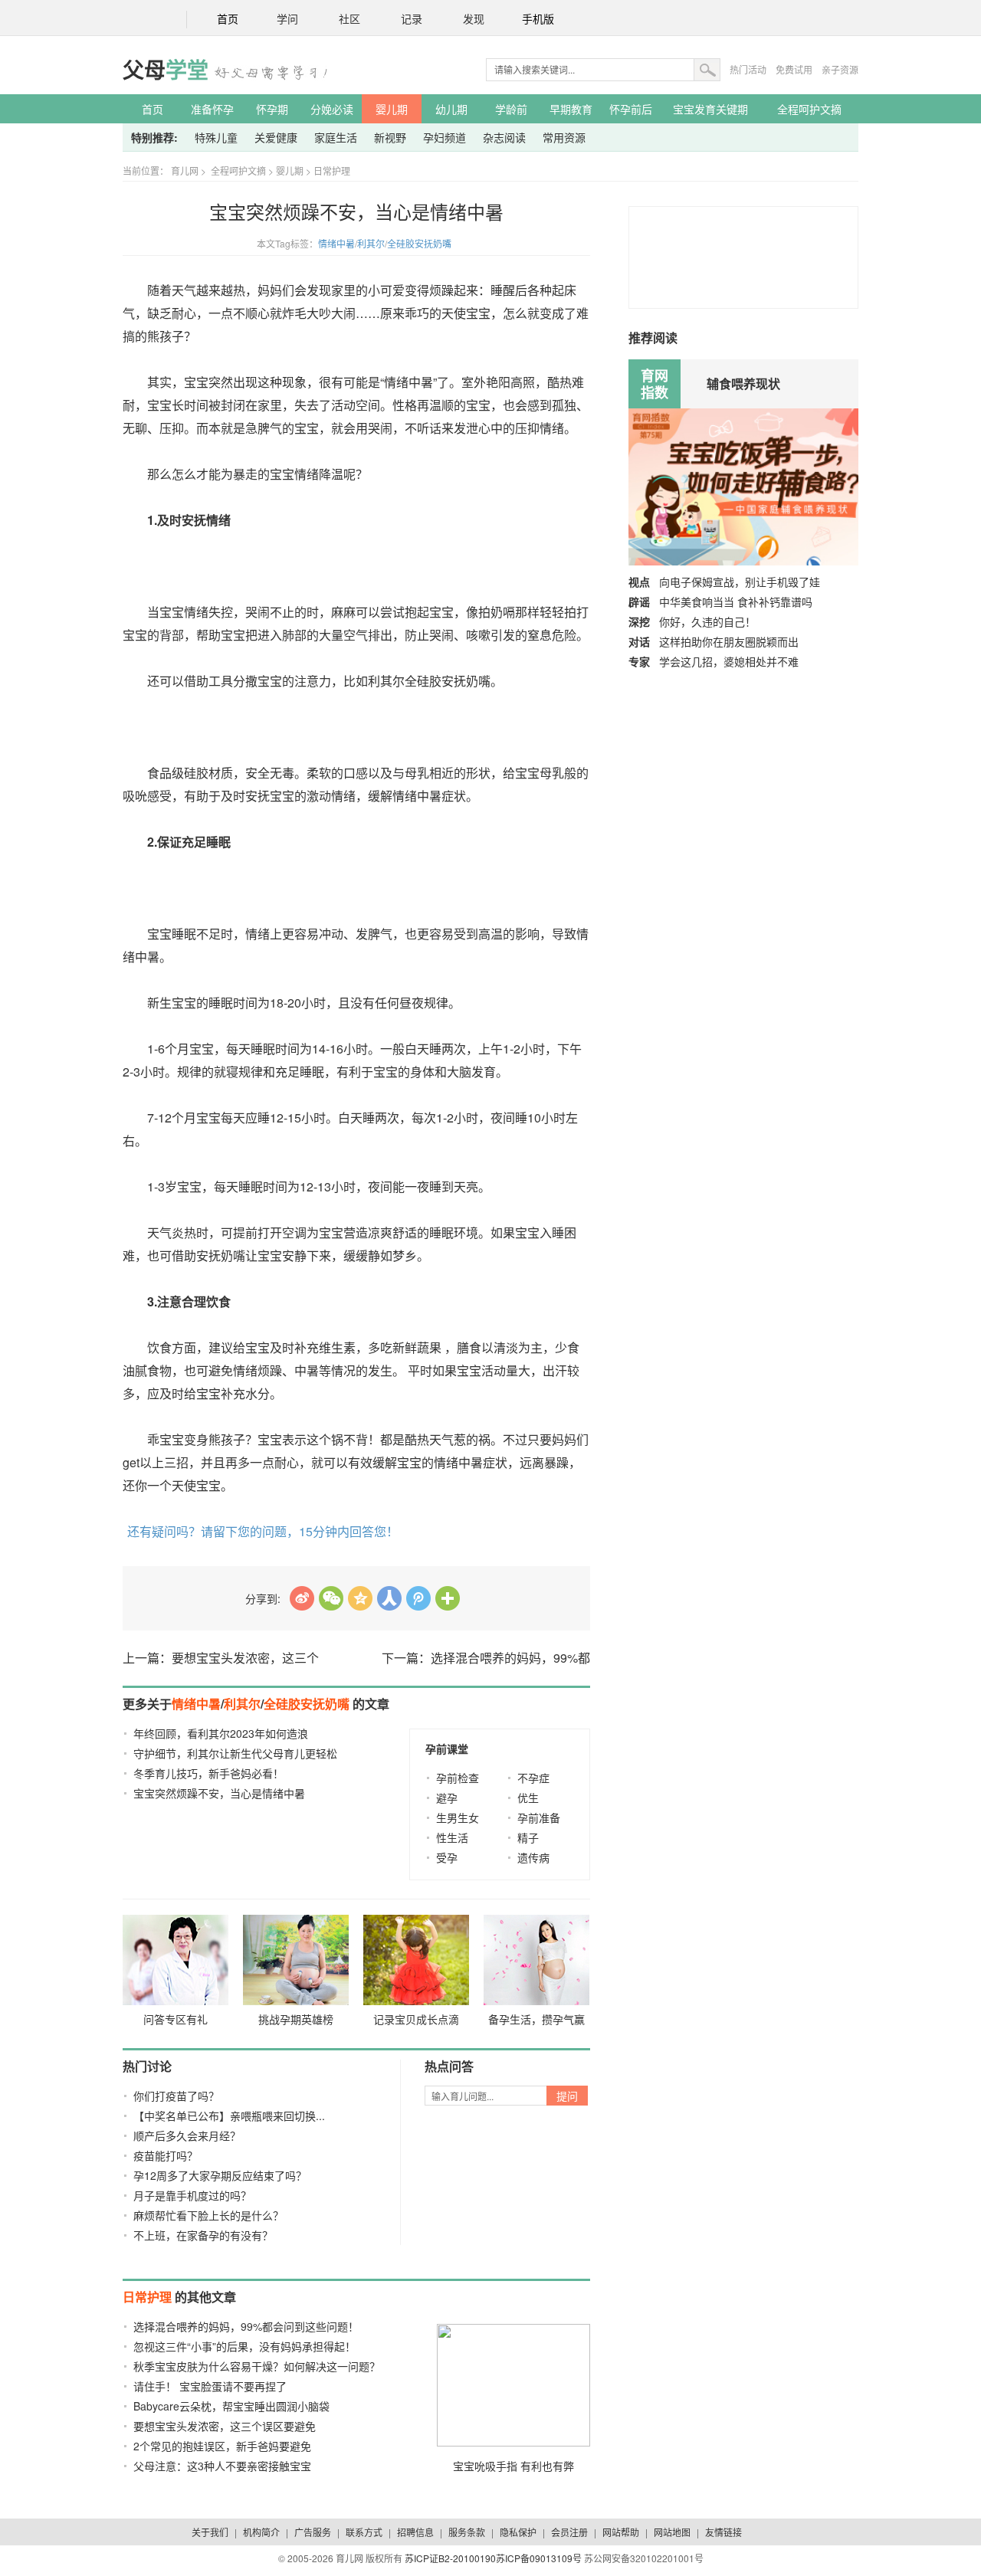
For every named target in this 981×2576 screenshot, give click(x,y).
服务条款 (467, 2532)
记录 (412, 20)
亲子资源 (840, 69)
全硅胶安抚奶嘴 (419, 243)
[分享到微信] (331, 1598)
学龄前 (511, 109)
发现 (474, 20)
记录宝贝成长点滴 (416, 2019)
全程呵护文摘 (809, 109)
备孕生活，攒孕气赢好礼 (536, 2022)
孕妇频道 (445, 137)
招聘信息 (415, 2532)
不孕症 (533, 1778)
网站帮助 (621, 2532)
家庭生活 (336, 137)
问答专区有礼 (176, 2019)
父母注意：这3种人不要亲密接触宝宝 (222, 2466)
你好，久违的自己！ (707, 621)
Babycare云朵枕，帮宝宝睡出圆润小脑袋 (231, 2406)
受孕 (447, 1857)
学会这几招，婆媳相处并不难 (729, 661)
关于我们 (210, 2532)
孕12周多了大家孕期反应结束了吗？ (220, 2175)
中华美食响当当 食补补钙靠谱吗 (736, 601)
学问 (287, 20)
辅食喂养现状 (743, 383)
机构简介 (261, 2532)
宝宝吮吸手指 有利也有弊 (513, 2466)
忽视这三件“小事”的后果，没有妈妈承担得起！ (244, 2346)
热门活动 (748, 69)
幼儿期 (451, 109)
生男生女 (458, 1817)
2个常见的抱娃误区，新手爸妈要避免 (222, 2446)
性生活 (452, 1837)
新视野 (390, 137)
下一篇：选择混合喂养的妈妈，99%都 (486, 1658)
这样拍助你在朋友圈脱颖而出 (729, 641)
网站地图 (672, 2532)
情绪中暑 (336, 243)
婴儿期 (392, 109)
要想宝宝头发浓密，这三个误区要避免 (225, 2426)
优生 (528, 1798)
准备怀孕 (212, 109)
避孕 (447, 1798)
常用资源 (564, 137)
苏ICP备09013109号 (539, 2558)
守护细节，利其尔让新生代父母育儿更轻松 (235, 1753)
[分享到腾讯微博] (418, 1598)
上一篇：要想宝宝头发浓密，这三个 (221, 1658)
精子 (528, 1837)
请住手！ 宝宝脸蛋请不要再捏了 (210, 2386)
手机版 (538, 20)
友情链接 (723, 2532)
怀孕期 (272, 109)
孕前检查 (458, 1778)
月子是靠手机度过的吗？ (192, 2195)
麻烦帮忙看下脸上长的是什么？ (208, 2215)
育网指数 (655, 384)
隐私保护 (518, 2532)
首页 (228, 20)
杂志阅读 (504, 137)
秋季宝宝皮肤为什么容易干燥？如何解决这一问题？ (257, 2366)
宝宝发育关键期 (710, 109)
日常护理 (332, 170)
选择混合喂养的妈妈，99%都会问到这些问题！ (246, 2326)
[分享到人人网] (389, 1598)
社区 (349, 20)
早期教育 (571, 109)
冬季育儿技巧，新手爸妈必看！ (208, 1773)
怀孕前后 (631, 109)
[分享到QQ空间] (360, 1598)
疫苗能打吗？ (166, 2155)
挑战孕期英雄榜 (296, 2019)
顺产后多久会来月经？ (187, 2135)
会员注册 (569, 2532)
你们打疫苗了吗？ (176, 2096)
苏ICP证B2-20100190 (450, 2558)
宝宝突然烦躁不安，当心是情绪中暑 (219, 1793)
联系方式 (364, 2532)
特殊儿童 (216, 137)
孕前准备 (539, 1817)
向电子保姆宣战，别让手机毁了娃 (740, 582)
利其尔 (371, 243)
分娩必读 (332, 109)
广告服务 (313, 2532)
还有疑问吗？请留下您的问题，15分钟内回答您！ (263, 1531)
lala (302, 1598)
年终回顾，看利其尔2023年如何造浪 (221, 1733)
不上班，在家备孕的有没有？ (203, 2235)
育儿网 (185, 170)
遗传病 (533, 1857)
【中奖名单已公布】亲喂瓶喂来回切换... (229, 2116)
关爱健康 (276, 137)
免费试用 (794, 69)
